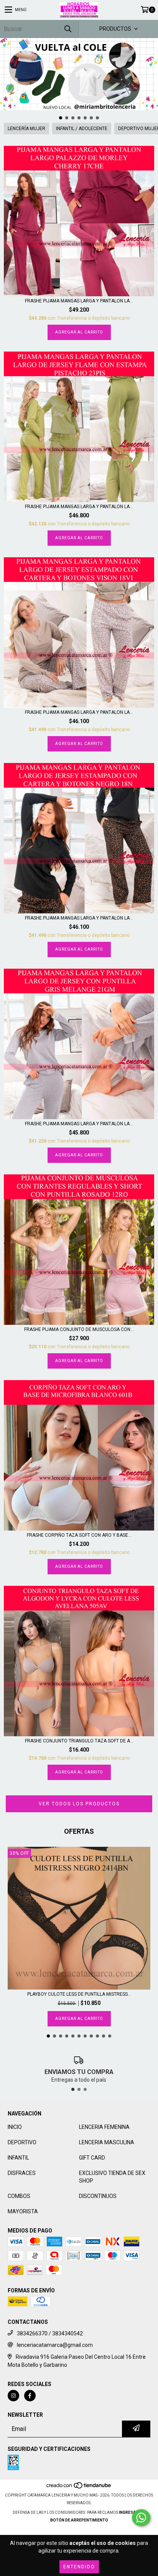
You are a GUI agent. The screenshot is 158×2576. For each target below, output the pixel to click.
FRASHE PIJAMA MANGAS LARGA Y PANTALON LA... (79, 301)
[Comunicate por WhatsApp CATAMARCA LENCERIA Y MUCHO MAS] (141, 2518)
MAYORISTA (23, 2211)
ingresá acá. (132, 2512)
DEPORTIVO (22, 2142)
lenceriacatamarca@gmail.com (55, 2345)
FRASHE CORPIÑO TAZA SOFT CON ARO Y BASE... (79, 1535)
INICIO (15, 2127)
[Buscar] (67, 29)
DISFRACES (22, 2173)
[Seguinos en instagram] (13, 2396)
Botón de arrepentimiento (79, 2520)
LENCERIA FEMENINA (104, 2127)
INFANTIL (18, 2158)
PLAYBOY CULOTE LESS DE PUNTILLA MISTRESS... (79, 1994)
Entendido (79, 2567)
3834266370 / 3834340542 (50, 2333)
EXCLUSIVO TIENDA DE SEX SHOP (112, 2177)
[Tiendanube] (79, 2488)
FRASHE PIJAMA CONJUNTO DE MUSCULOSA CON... (79, 1329)
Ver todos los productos (79, 1804)
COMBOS (19, 2196)
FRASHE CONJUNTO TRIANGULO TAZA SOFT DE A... (79, 1741)
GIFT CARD (92, 2158)
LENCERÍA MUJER (26, 129)
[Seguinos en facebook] (30, 2396)
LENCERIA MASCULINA (107, 2142)
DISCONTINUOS (98, 2196)
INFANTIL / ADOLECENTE (82, 129)
